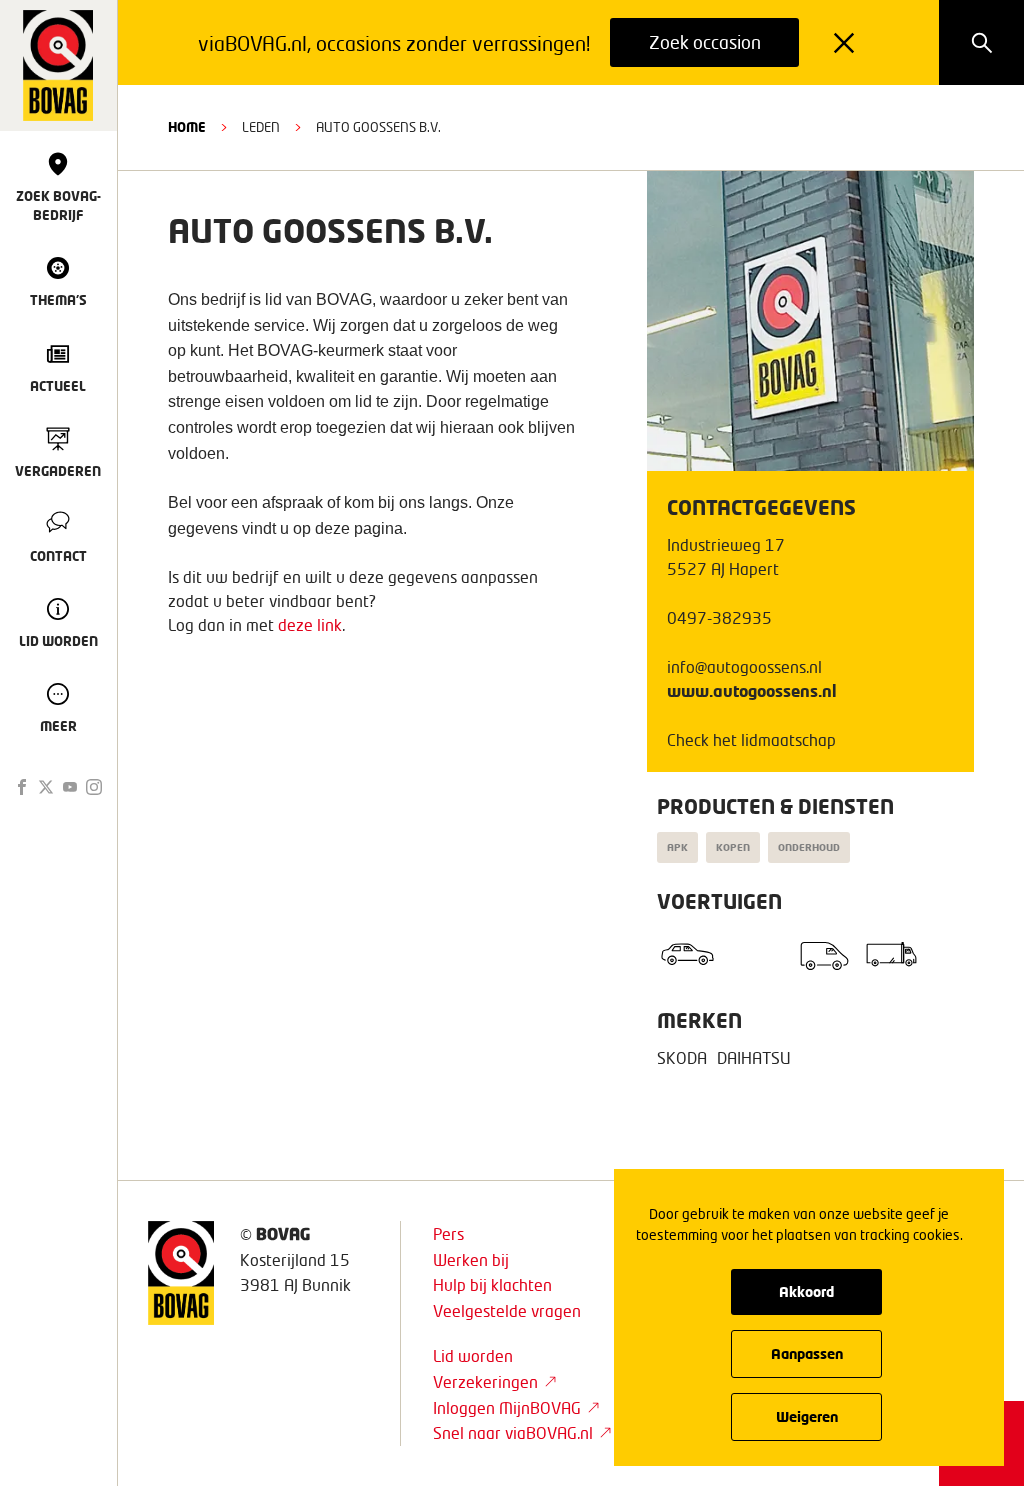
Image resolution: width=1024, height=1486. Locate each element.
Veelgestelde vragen (507, 1310)
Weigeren (807, 1416)
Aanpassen (807, 1353)
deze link (310, 624)
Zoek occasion (705, 42)
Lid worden (473, 1355)
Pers (448, 1233)
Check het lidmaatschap (751, 739)
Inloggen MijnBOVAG (507, 1407)
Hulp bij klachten (492, 1284)
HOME (187, 127)
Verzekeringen (485, 1381)
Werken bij (471, 1259)
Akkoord (806, 1291)
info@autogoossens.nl (744, 666)
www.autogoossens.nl (752, 690)
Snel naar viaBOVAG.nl (513, 1432)
